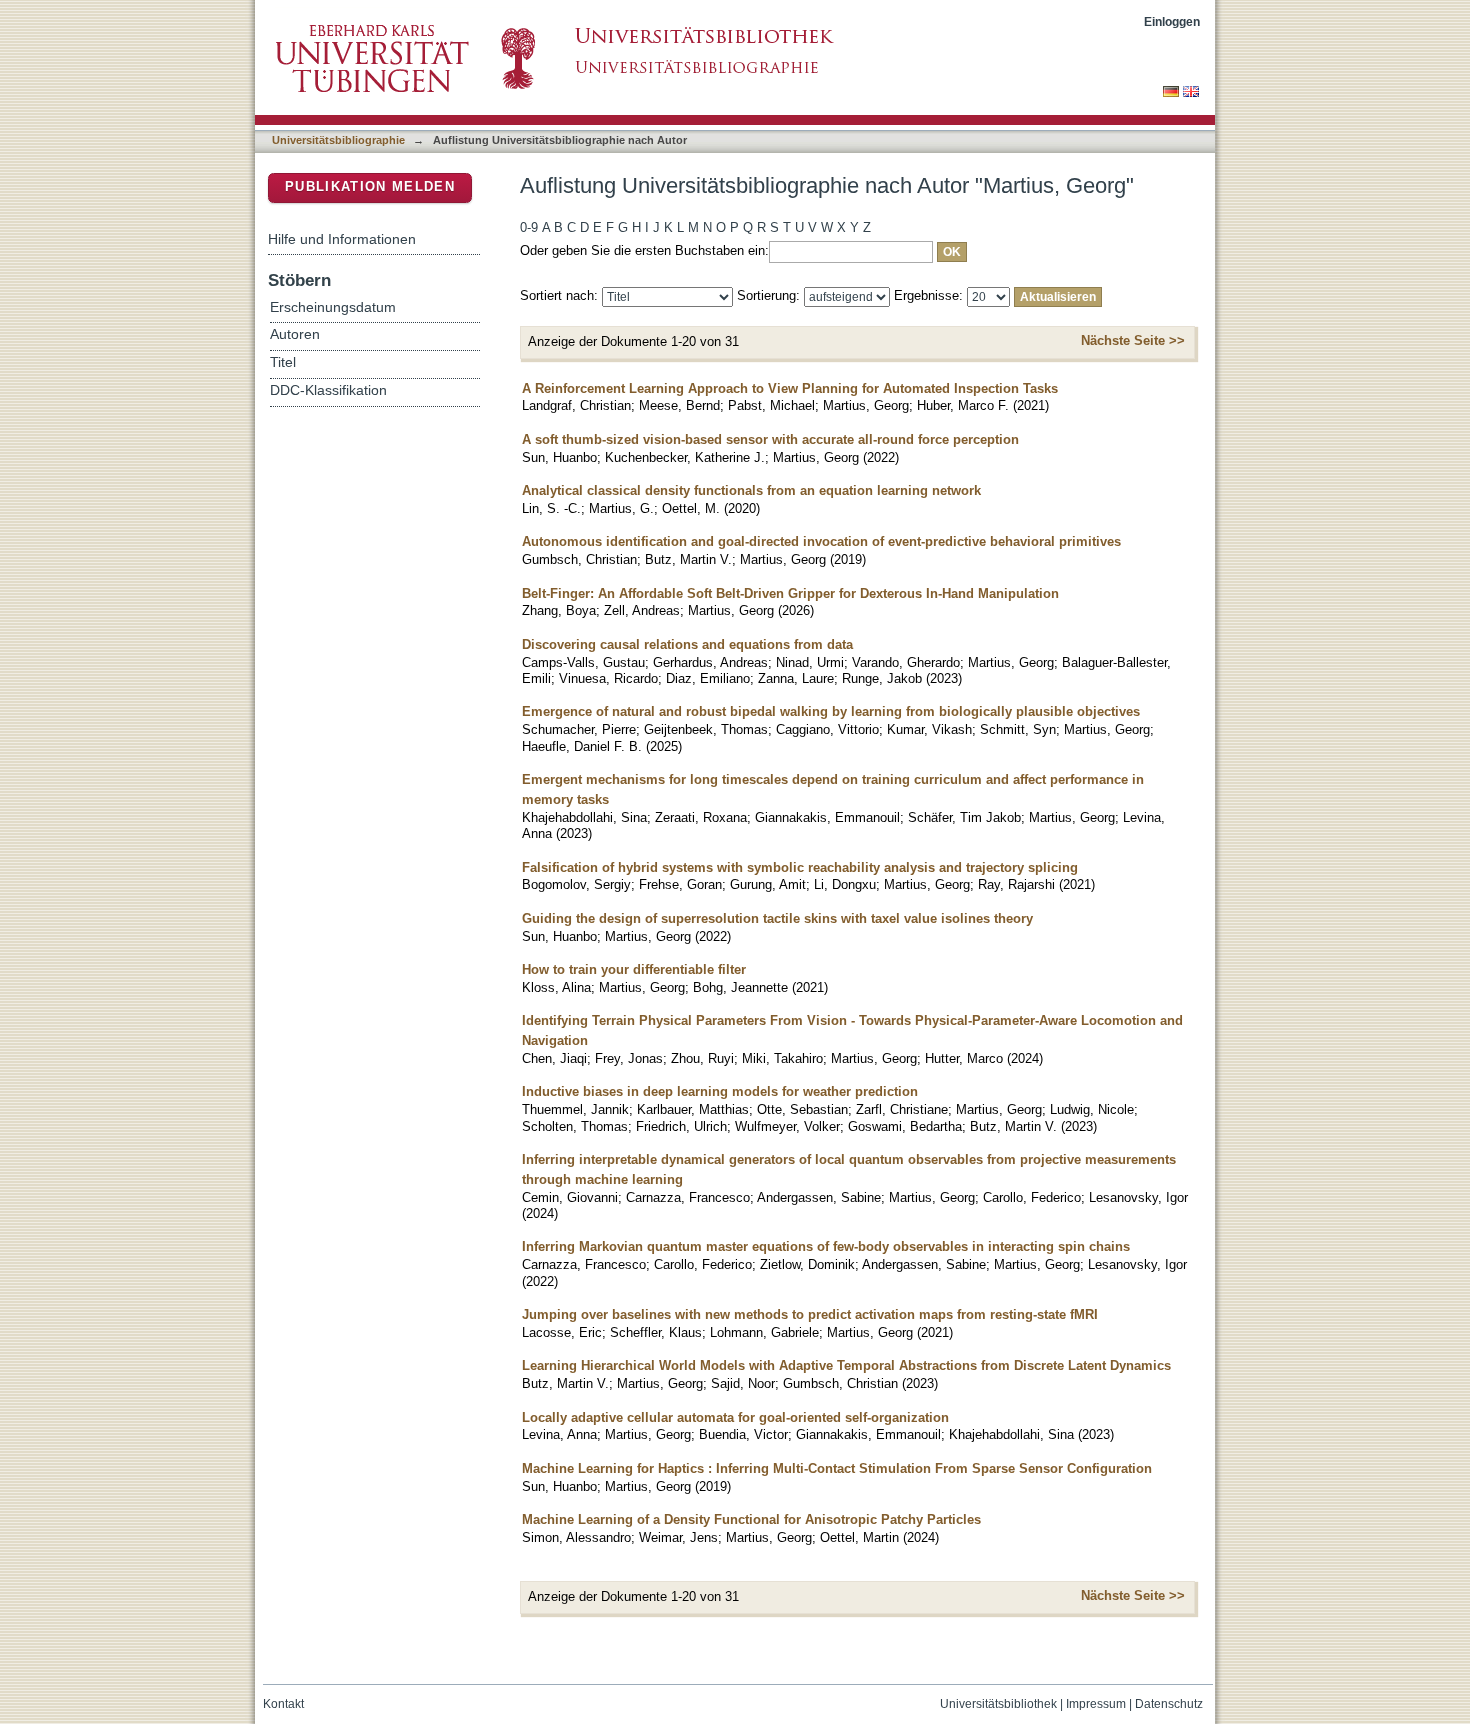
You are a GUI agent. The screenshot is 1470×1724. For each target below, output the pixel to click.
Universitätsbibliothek (998, 1704)
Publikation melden (370, 186)
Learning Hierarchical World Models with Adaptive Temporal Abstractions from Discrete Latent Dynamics (846, 1365)
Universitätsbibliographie (338, 140)
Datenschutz (1169, 1704)
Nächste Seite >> (1133, 340)
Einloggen (1172, 21)
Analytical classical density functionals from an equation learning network (751, 490)
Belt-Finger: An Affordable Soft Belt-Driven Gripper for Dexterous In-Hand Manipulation (790, 593)
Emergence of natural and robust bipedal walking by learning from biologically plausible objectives (831, 711)
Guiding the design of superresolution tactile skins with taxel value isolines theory (777, 918)
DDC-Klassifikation (328, 390)
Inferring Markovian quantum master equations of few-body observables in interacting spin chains (826, 1246)
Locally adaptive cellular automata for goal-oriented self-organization (735, 1417)
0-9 (529, 227)
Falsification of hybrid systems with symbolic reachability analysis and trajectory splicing (800, 867)
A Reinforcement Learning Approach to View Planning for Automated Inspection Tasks (790, 388)
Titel (283, 362)
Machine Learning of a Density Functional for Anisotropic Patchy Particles (751, 1519)
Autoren (295, 334)
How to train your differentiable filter (634, 969)
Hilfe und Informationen (342, 239)
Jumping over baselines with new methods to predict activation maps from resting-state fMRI (810, 1314)
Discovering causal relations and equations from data (687, 644)
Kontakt (283, 1704)
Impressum (1096, 1704)
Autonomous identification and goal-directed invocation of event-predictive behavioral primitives (821, 541)
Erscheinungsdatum (333, 307)
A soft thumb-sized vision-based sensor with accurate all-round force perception (770, 439)
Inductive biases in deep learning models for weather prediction (720, 1091)
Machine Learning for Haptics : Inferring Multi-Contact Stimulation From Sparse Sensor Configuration (837, 1468)
